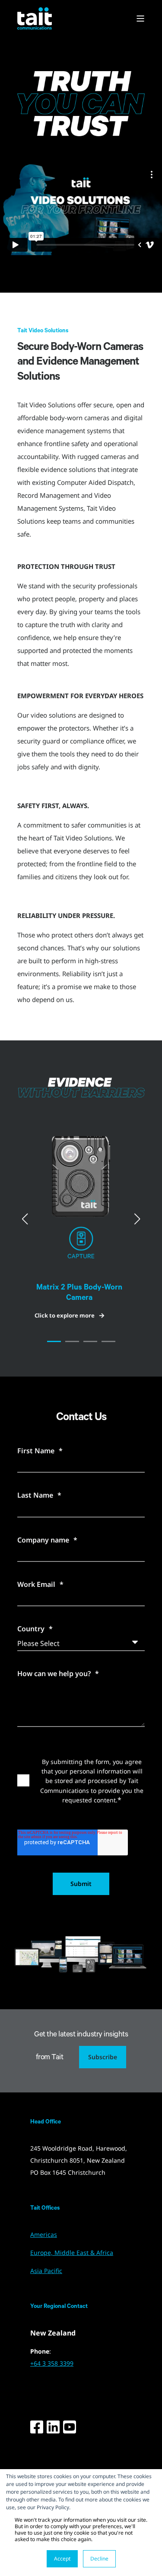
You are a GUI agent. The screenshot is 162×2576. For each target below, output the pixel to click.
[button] (54, 1341)
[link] (81, 1219)
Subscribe (103, 2057)
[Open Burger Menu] (140, 19)
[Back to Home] (35, 18)
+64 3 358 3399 (52, 2363)
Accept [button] (62, 2559)
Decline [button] (99, 2559)
